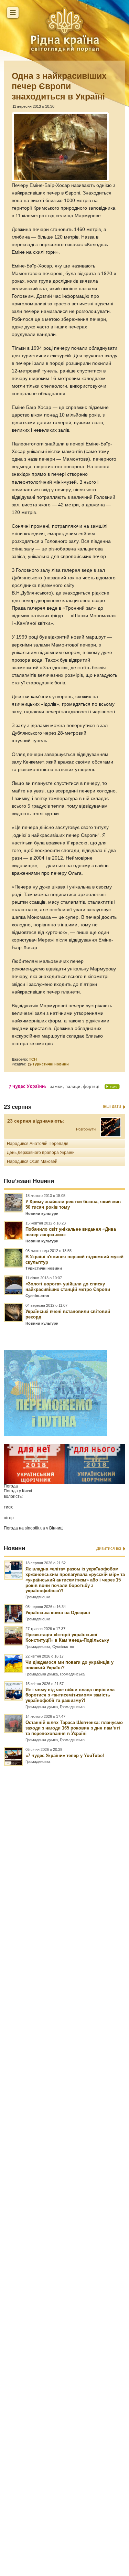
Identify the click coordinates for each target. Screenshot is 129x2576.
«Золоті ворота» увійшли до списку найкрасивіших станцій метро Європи (68, 1287)
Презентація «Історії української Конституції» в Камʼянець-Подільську (67, 1637)
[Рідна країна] (65, 29)
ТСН (33, 1059)
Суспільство (37, 1296)
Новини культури (42, 1213)
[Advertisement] (64, 2140)
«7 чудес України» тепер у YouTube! (65, 1755)
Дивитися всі (109, 1548)
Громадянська (38, 1597)
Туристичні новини (51, 1064)
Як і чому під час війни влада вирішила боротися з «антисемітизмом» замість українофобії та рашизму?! (70, 1695)
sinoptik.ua (35, 1528)
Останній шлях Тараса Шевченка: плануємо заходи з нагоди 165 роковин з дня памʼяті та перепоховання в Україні (74, 1728)
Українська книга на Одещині (58, 1613)
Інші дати (112, 1106)
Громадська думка (42, 1674)
